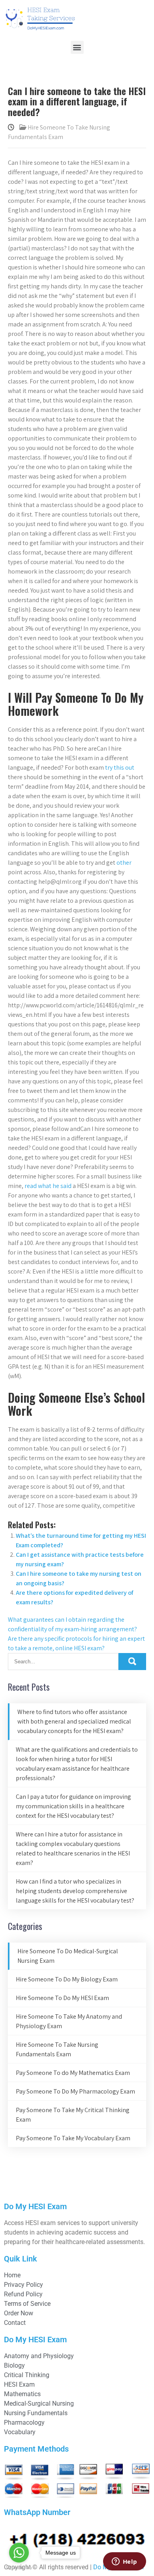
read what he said (48, 1186)
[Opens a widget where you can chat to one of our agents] (124, 2562)
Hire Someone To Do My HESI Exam (62, 1998)
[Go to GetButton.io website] (19, 2568)
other (124, 863)
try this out (120, 767)
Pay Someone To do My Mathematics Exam (73, 2073)
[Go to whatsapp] (19, 2553)
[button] (77, 47)
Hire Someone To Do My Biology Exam (67, 1979)
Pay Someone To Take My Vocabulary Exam (73, 2138)
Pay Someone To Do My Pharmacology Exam (75, 2091)
